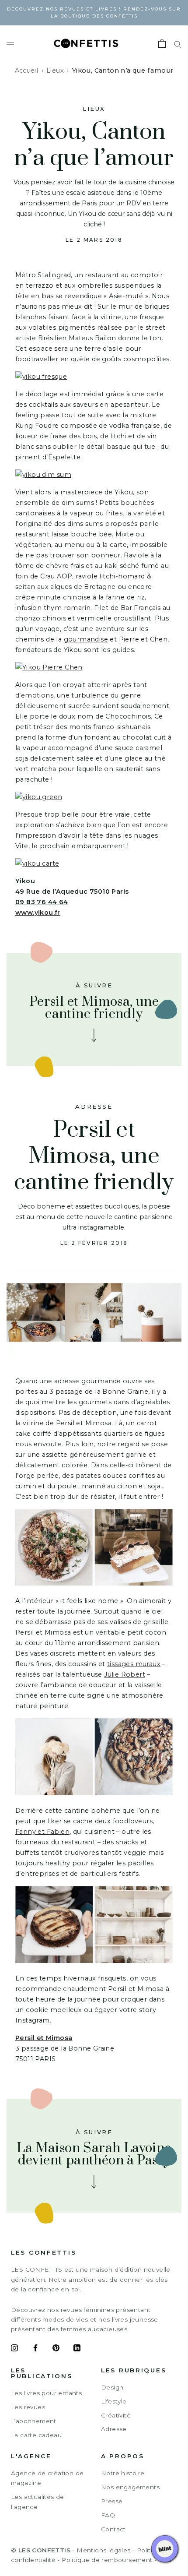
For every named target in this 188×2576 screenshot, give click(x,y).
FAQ (108, 2515)
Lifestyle (114, 2401)
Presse (112, 2501)
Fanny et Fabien (42, 1832)
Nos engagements (130, 2487)
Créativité (116, 2415)
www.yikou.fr (38, 913)
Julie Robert (125, 1674)
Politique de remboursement (107, 2560)
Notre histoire (123, 2473)
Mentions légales (103, 2550)
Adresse (114, 2429)
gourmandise (86, 639)
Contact (113, 2529)
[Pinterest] (56, 2349)
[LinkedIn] (77, 2349)
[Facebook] (35, 2349)
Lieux (55, 70)
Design (112, 2387)
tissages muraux (134, 1664)
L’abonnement (34, 2421)
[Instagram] (14, 2349)
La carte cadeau (36, 2435)
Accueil (27, 70)
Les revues (28, 2407)
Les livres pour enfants (46, 2393)
